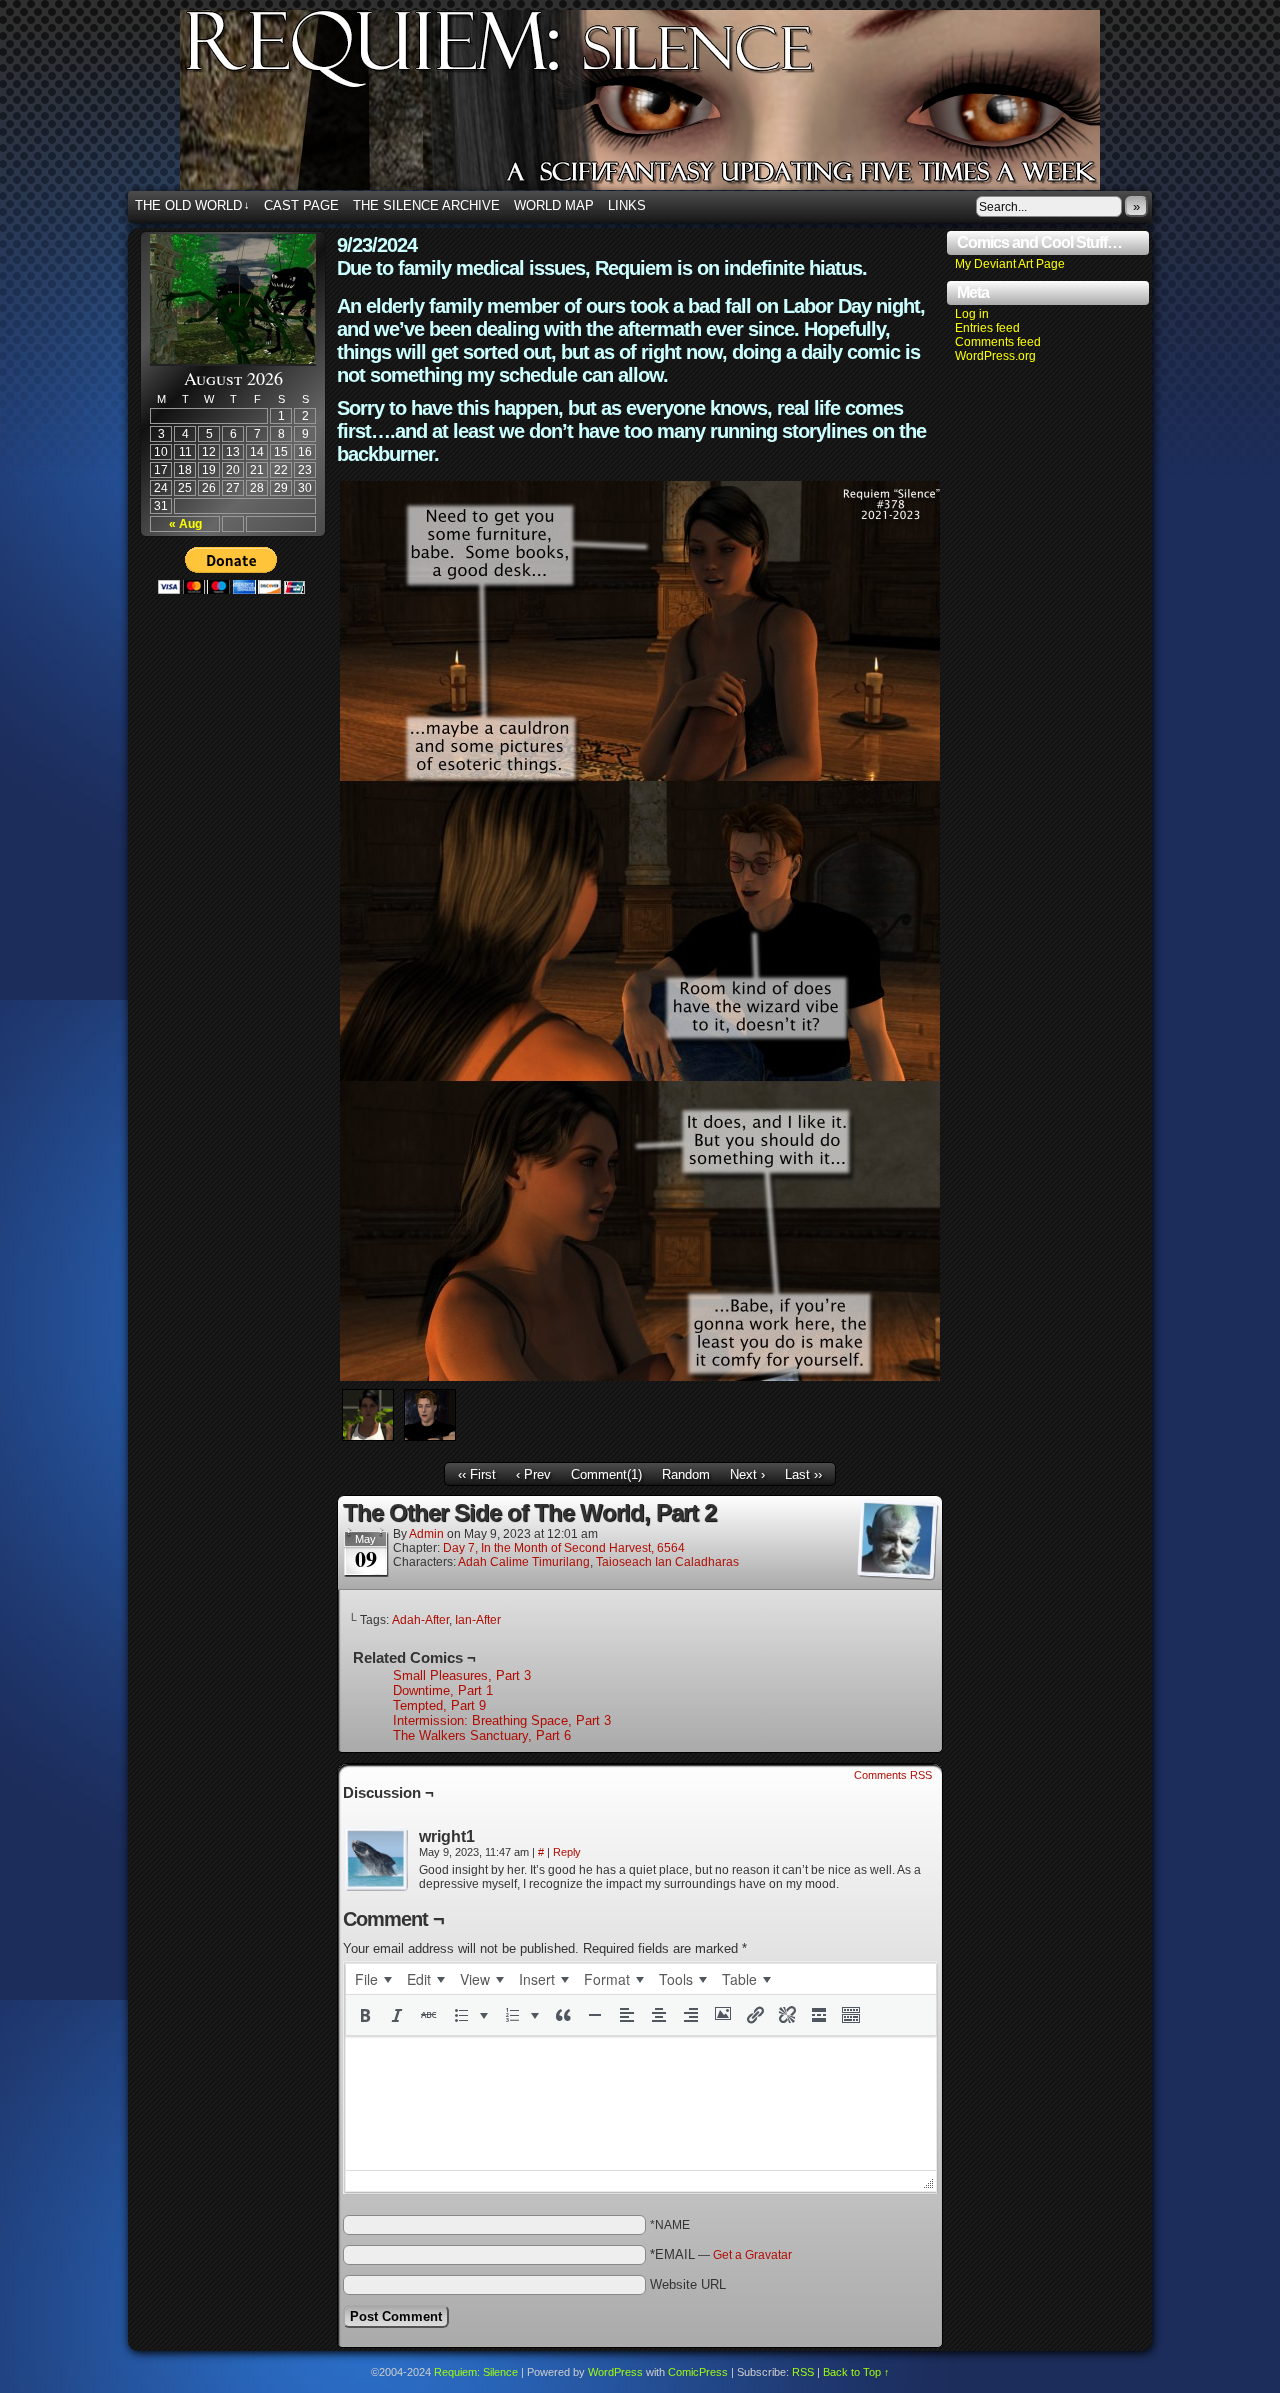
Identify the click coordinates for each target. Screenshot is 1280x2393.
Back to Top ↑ (856, 2372)
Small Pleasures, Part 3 (462, 1675)
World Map (554, 205)
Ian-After (478, 1620)
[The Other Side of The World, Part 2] (640, 1376)
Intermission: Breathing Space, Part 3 (502, 1720)
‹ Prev (533, 1474)
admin (426, 1534)
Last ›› (803, 1474)
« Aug (185, 524)
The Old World (192, 205)
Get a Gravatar (752, 2255)
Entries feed (987, 328)
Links (627, 205)
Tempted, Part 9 (439, 1705)
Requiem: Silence (670, 106)
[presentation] (373, 1979)
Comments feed (998, 342)
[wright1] (377, 1860)
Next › (747, 1474)
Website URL (688, 2284)
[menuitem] (373, 1979)
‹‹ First (477, 1474)
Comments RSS (893, 1775)
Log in (972, 314)
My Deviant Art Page (1010, 264)
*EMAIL (721, 2254)
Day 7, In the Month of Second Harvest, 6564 (564, 1548)
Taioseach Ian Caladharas (667, 1562)
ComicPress (698, 2372)
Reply (567, 1852)
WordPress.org (995, 356)
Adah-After (420, 1620)
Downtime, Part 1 (443, 1690)
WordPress (615, 2372)
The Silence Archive (426, 205)
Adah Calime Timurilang (524, 1562)
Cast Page (301, 205)
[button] (365, 2015)
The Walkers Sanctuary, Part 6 (482, 1735)
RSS (803, 2372)
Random (686, 1474)
